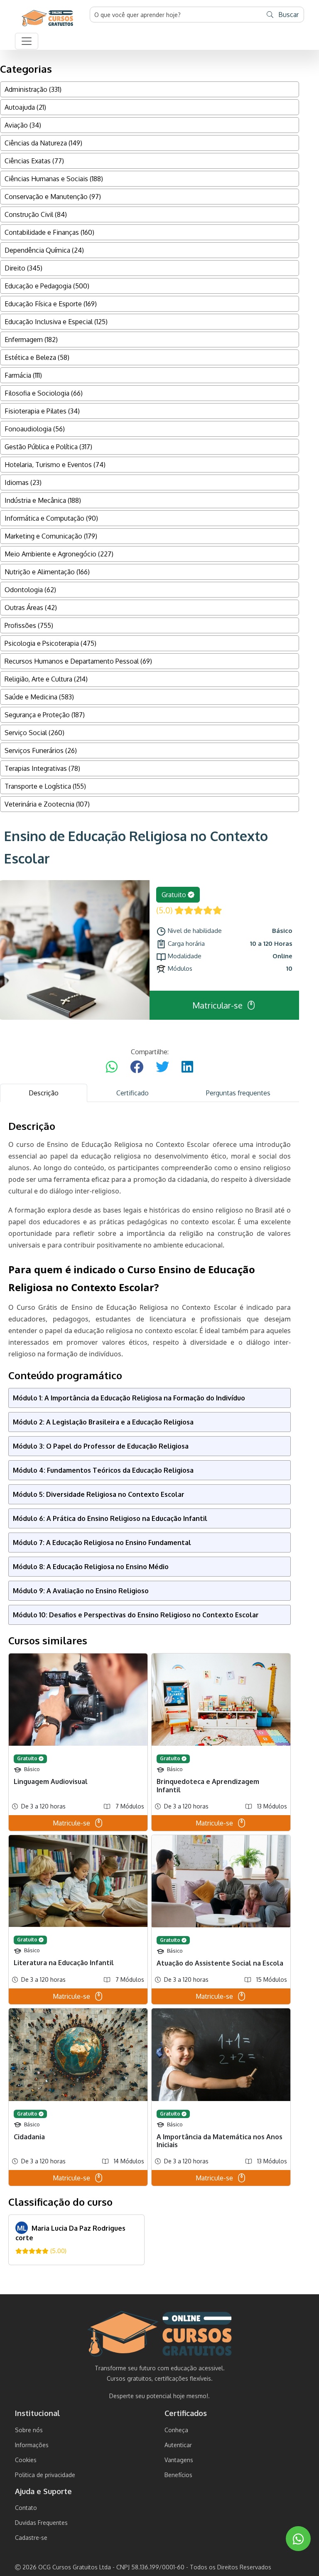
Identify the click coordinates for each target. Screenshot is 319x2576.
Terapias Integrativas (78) (42, 768)
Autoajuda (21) (25, 107)
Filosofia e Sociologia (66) (44, 393)
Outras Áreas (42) (31, 608)
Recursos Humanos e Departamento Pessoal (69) (78, 661)
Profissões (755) (29, 625)
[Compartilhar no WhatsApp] (112, 1067)
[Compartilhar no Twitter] (162, 1067)
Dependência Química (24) (44, 250)
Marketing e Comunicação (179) (51, 536)
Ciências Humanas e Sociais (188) (54, 179)
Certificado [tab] (133, 1093)
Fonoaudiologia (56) (35, 429)
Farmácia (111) (23, 375)
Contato (26, 2508)
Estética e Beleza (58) (37, 357)
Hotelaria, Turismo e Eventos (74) (55, 465)
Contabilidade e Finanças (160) (49, 232)
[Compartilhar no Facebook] (137, 1067)
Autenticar (178, 2445)
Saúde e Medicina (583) (39, 697)
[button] (27, 41)
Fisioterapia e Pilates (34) (42, 411)
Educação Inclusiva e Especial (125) (56, 322)
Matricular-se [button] (217, 1005)
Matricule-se (71, 1823)
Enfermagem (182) (31, 340)
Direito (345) (23, 268)
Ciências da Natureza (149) (43, 143)
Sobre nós (29, 2430)
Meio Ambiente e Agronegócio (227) (59, 554)
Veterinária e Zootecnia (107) (47, 804)
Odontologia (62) (30, 590)
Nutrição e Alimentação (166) (47, 572)
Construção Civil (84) (36, 214)
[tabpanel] (150, 1693)
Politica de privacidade (45, 2475)
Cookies (26, 2460)
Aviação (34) (23, 125)
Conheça (176, 2430)
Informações (32, 2445)
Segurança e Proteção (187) (45, 715)
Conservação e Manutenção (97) (53, 197)
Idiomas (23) (23, 482)
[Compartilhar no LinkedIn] (187, 1067)
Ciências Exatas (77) (34, 161)
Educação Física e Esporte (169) (51, 304)
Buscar (288, 15)
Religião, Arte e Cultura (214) (46, 679)
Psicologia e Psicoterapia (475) (50, 643)
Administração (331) (33, 89)
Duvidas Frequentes (41, 2523)
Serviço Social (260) (34, 733)
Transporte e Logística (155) (45, 786)
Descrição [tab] (44, 1093)
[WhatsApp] (298, 2539)
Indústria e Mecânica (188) (43, 500)
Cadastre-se (31, 2538)
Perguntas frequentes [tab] (238, 1093)
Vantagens (179, 2460)
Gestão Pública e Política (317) (48, 447)
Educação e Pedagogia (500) (47, 286)
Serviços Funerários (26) (41, 750)
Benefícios (178, 2475)
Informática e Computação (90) (51, 518)
